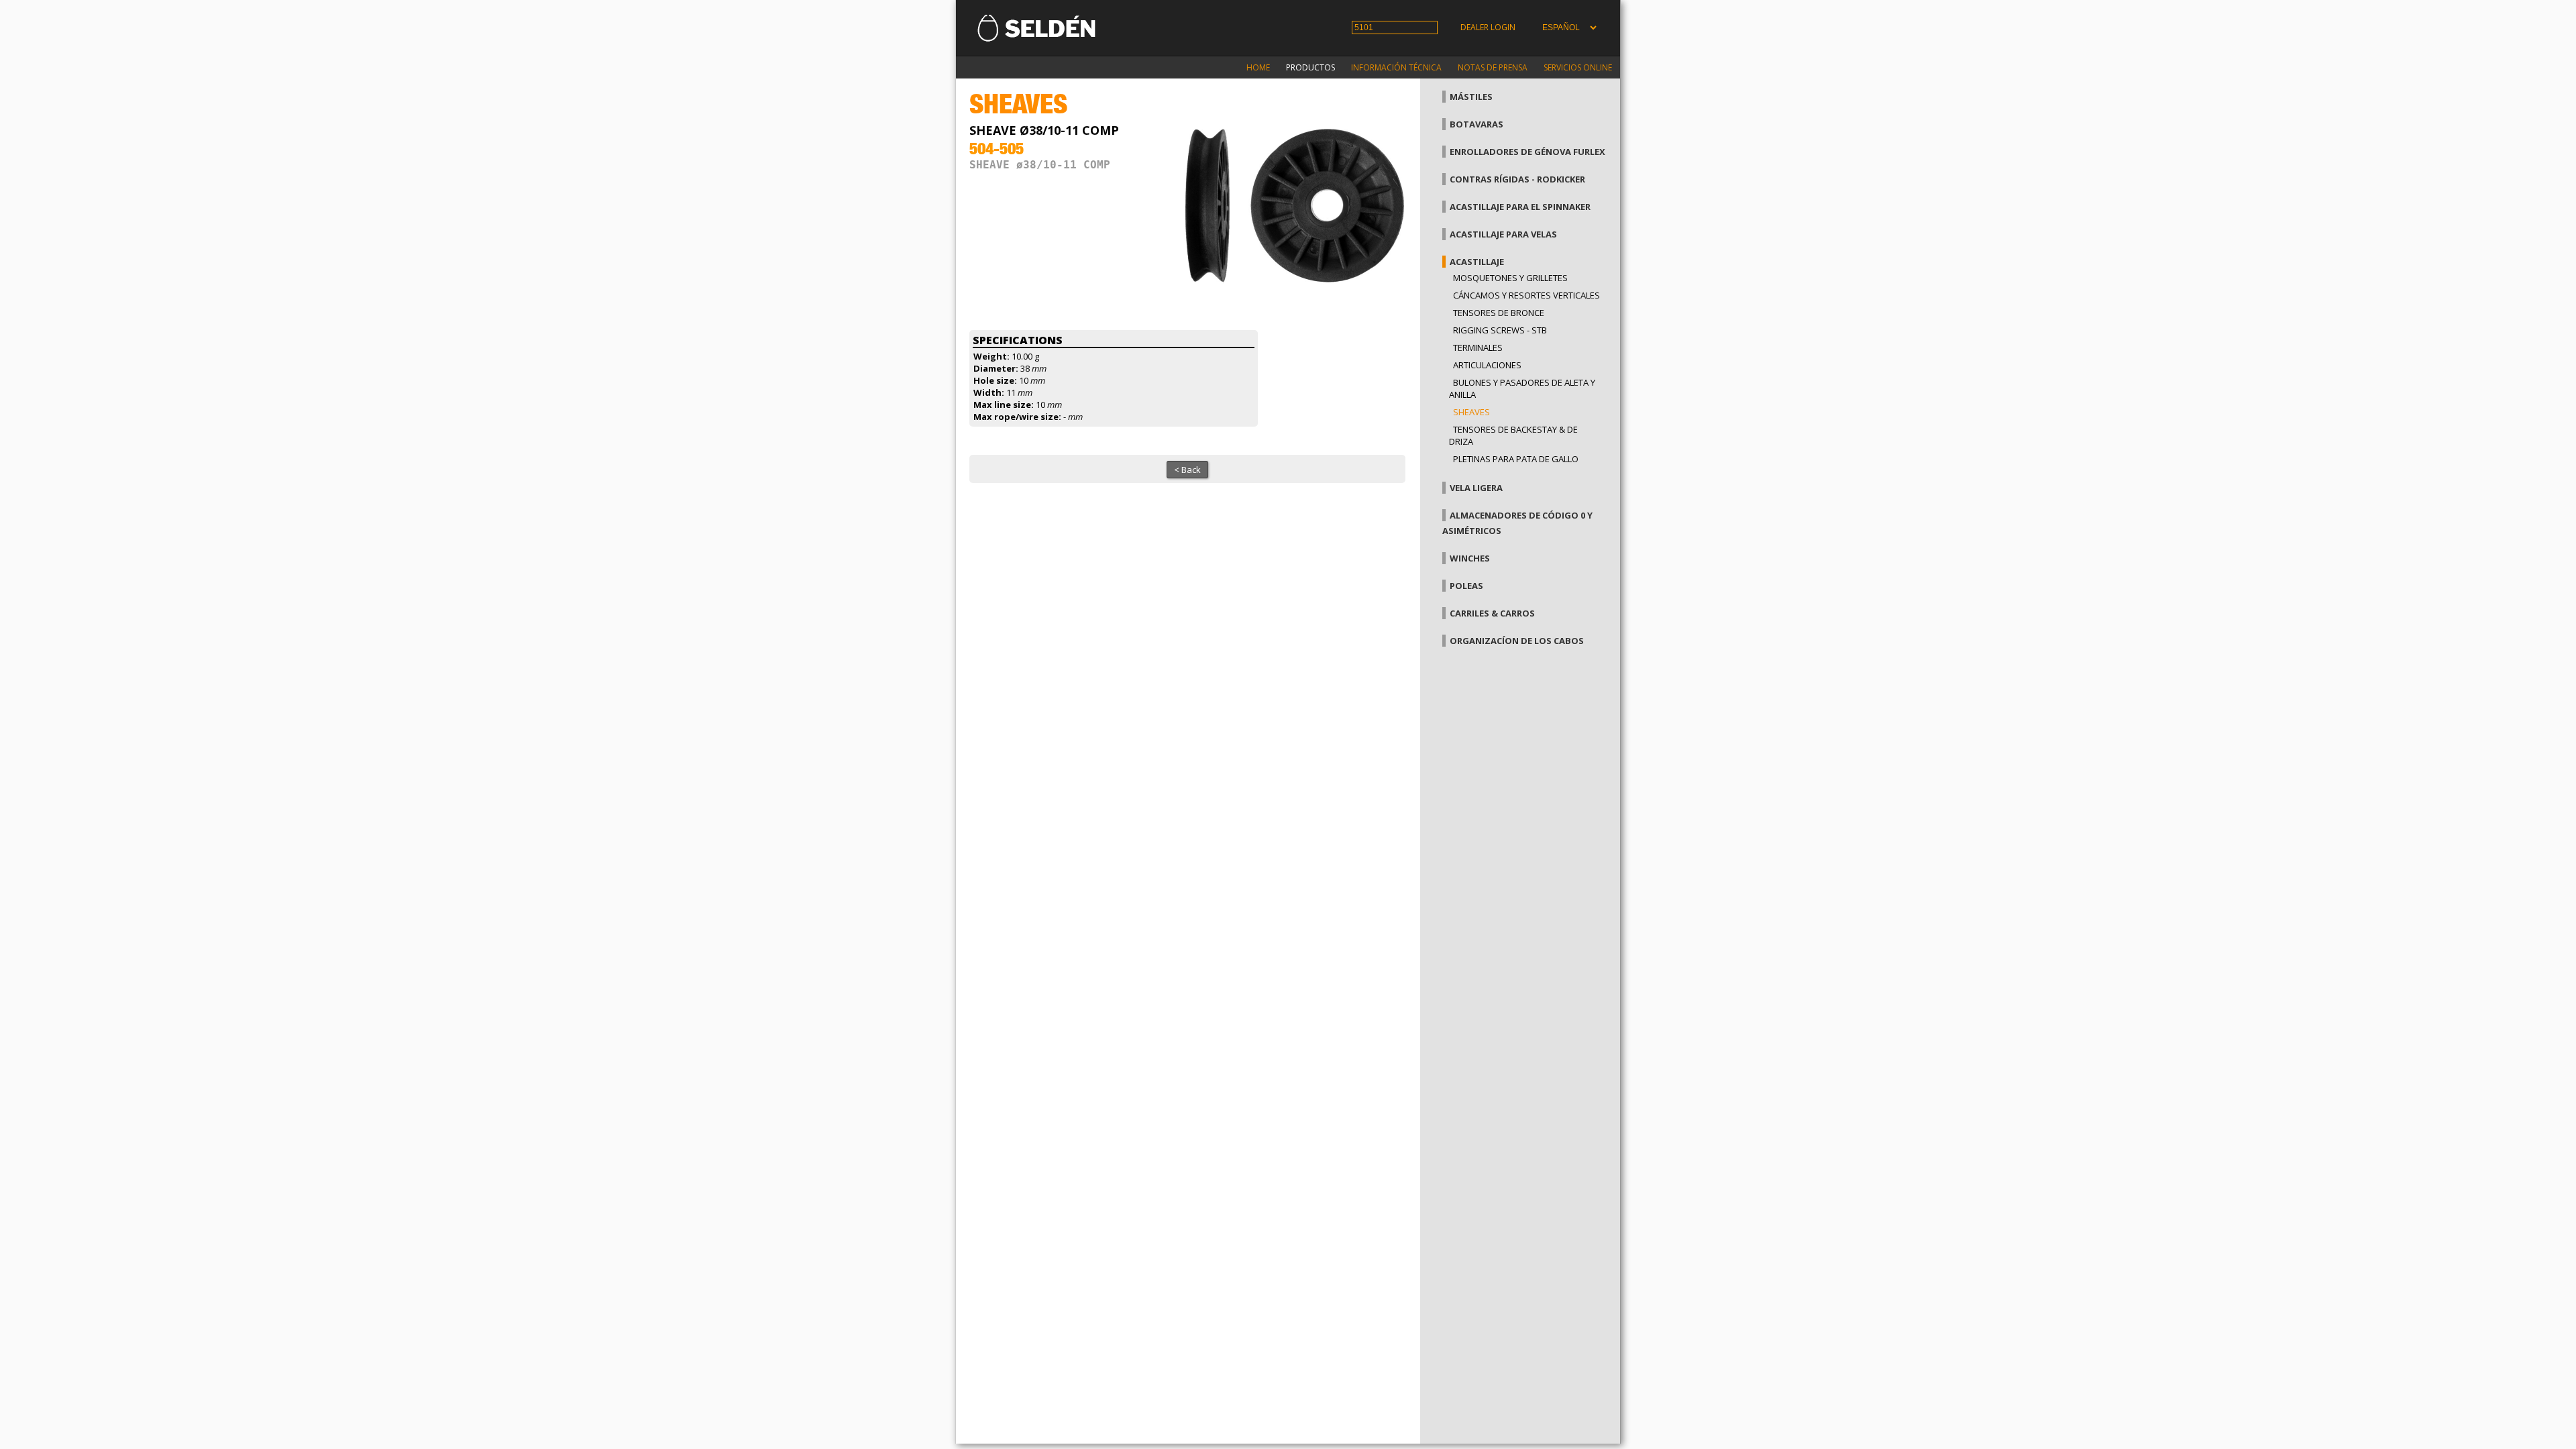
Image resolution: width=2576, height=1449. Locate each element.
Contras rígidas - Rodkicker (1517, 179)
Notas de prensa (1493, 67)
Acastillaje (1477, 262)
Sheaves (1471, 412)
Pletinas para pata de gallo (1516, 459)
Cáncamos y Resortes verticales (1526, 295)
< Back (1187, 470)
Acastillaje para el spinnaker (1520, 207)
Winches (1470, 558)
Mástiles (1471, 97)
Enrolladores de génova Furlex (1527, 152)
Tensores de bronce (1499, 313)
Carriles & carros (1492, 613)
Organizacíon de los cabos (1517, 641)
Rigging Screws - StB (1500, 330)
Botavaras (1477, 124)
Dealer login (1488, 27)
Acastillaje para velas (1503, 234)
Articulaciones (1487, 365)
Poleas (1466, 586)
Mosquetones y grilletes (1510, 278)
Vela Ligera (1476, 488)
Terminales (1478, 347)
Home (1258, 67)
